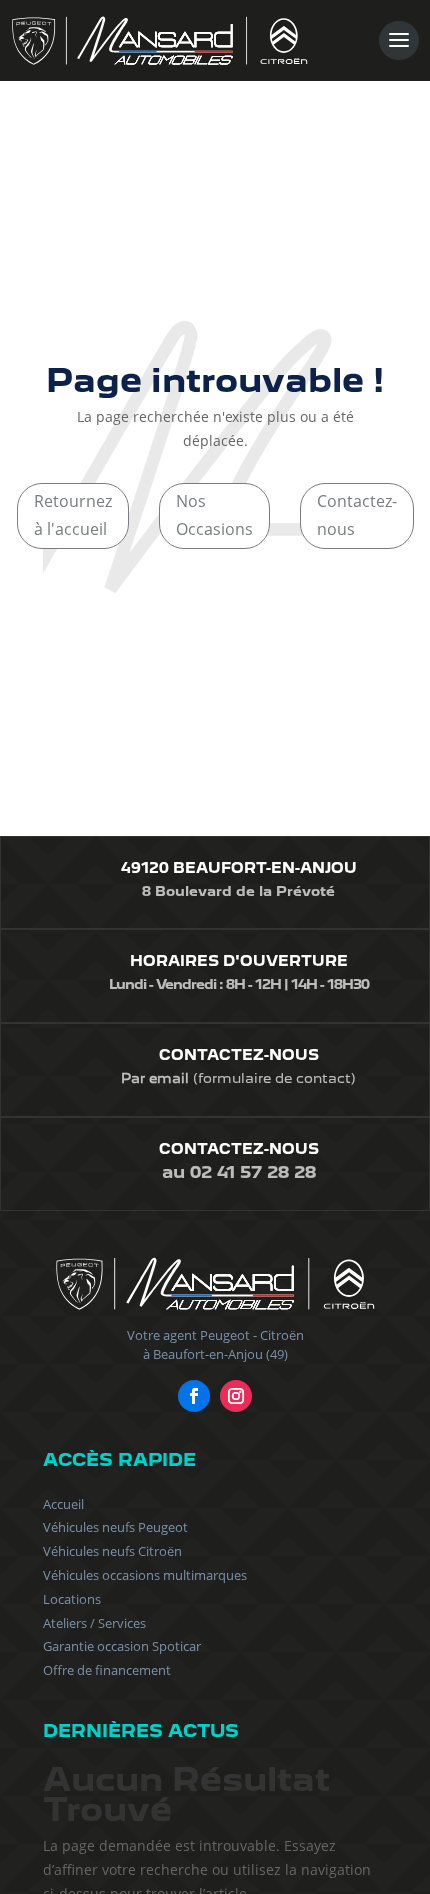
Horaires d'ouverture (239, 961)
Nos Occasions (214, 514)
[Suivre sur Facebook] (194, 1396)
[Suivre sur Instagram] (236, 1396)
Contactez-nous (357, 514)
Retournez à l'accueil (73, 514)
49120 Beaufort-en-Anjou (239, 868)
